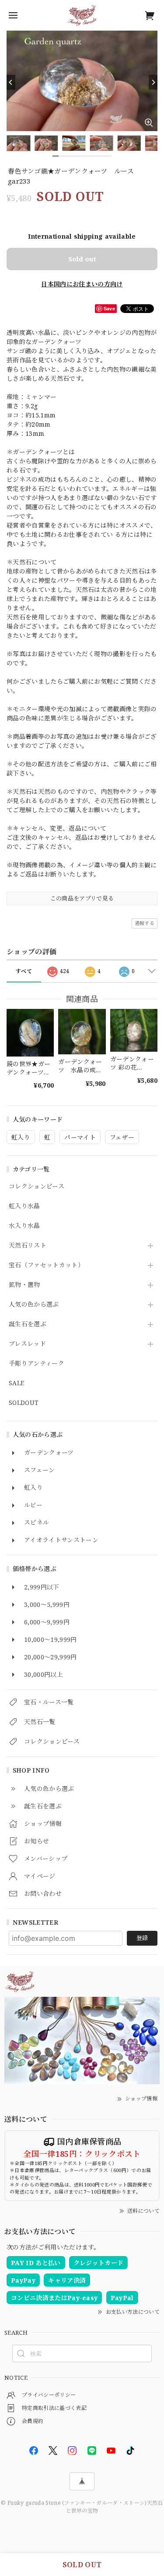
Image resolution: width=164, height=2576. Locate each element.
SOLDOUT (24, 1403)
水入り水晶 (24, 1226)
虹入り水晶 (24, 1206)
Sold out (82, 259)
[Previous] (11, 82)
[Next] (153, 82)
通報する (145, 923)
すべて (24, 971)
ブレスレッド (27, 1344)
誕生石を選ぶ (28, 1324)
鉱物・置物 (24, 1285)
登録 (142, 1938)
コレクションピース (37, 1187)
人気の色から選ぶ (34, 1305)
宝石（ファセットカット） (46, 1265)
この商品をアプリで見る (82, 898)
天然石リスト (28, 1246)
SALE (16, 1383)
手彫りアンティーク (37, 1364)
